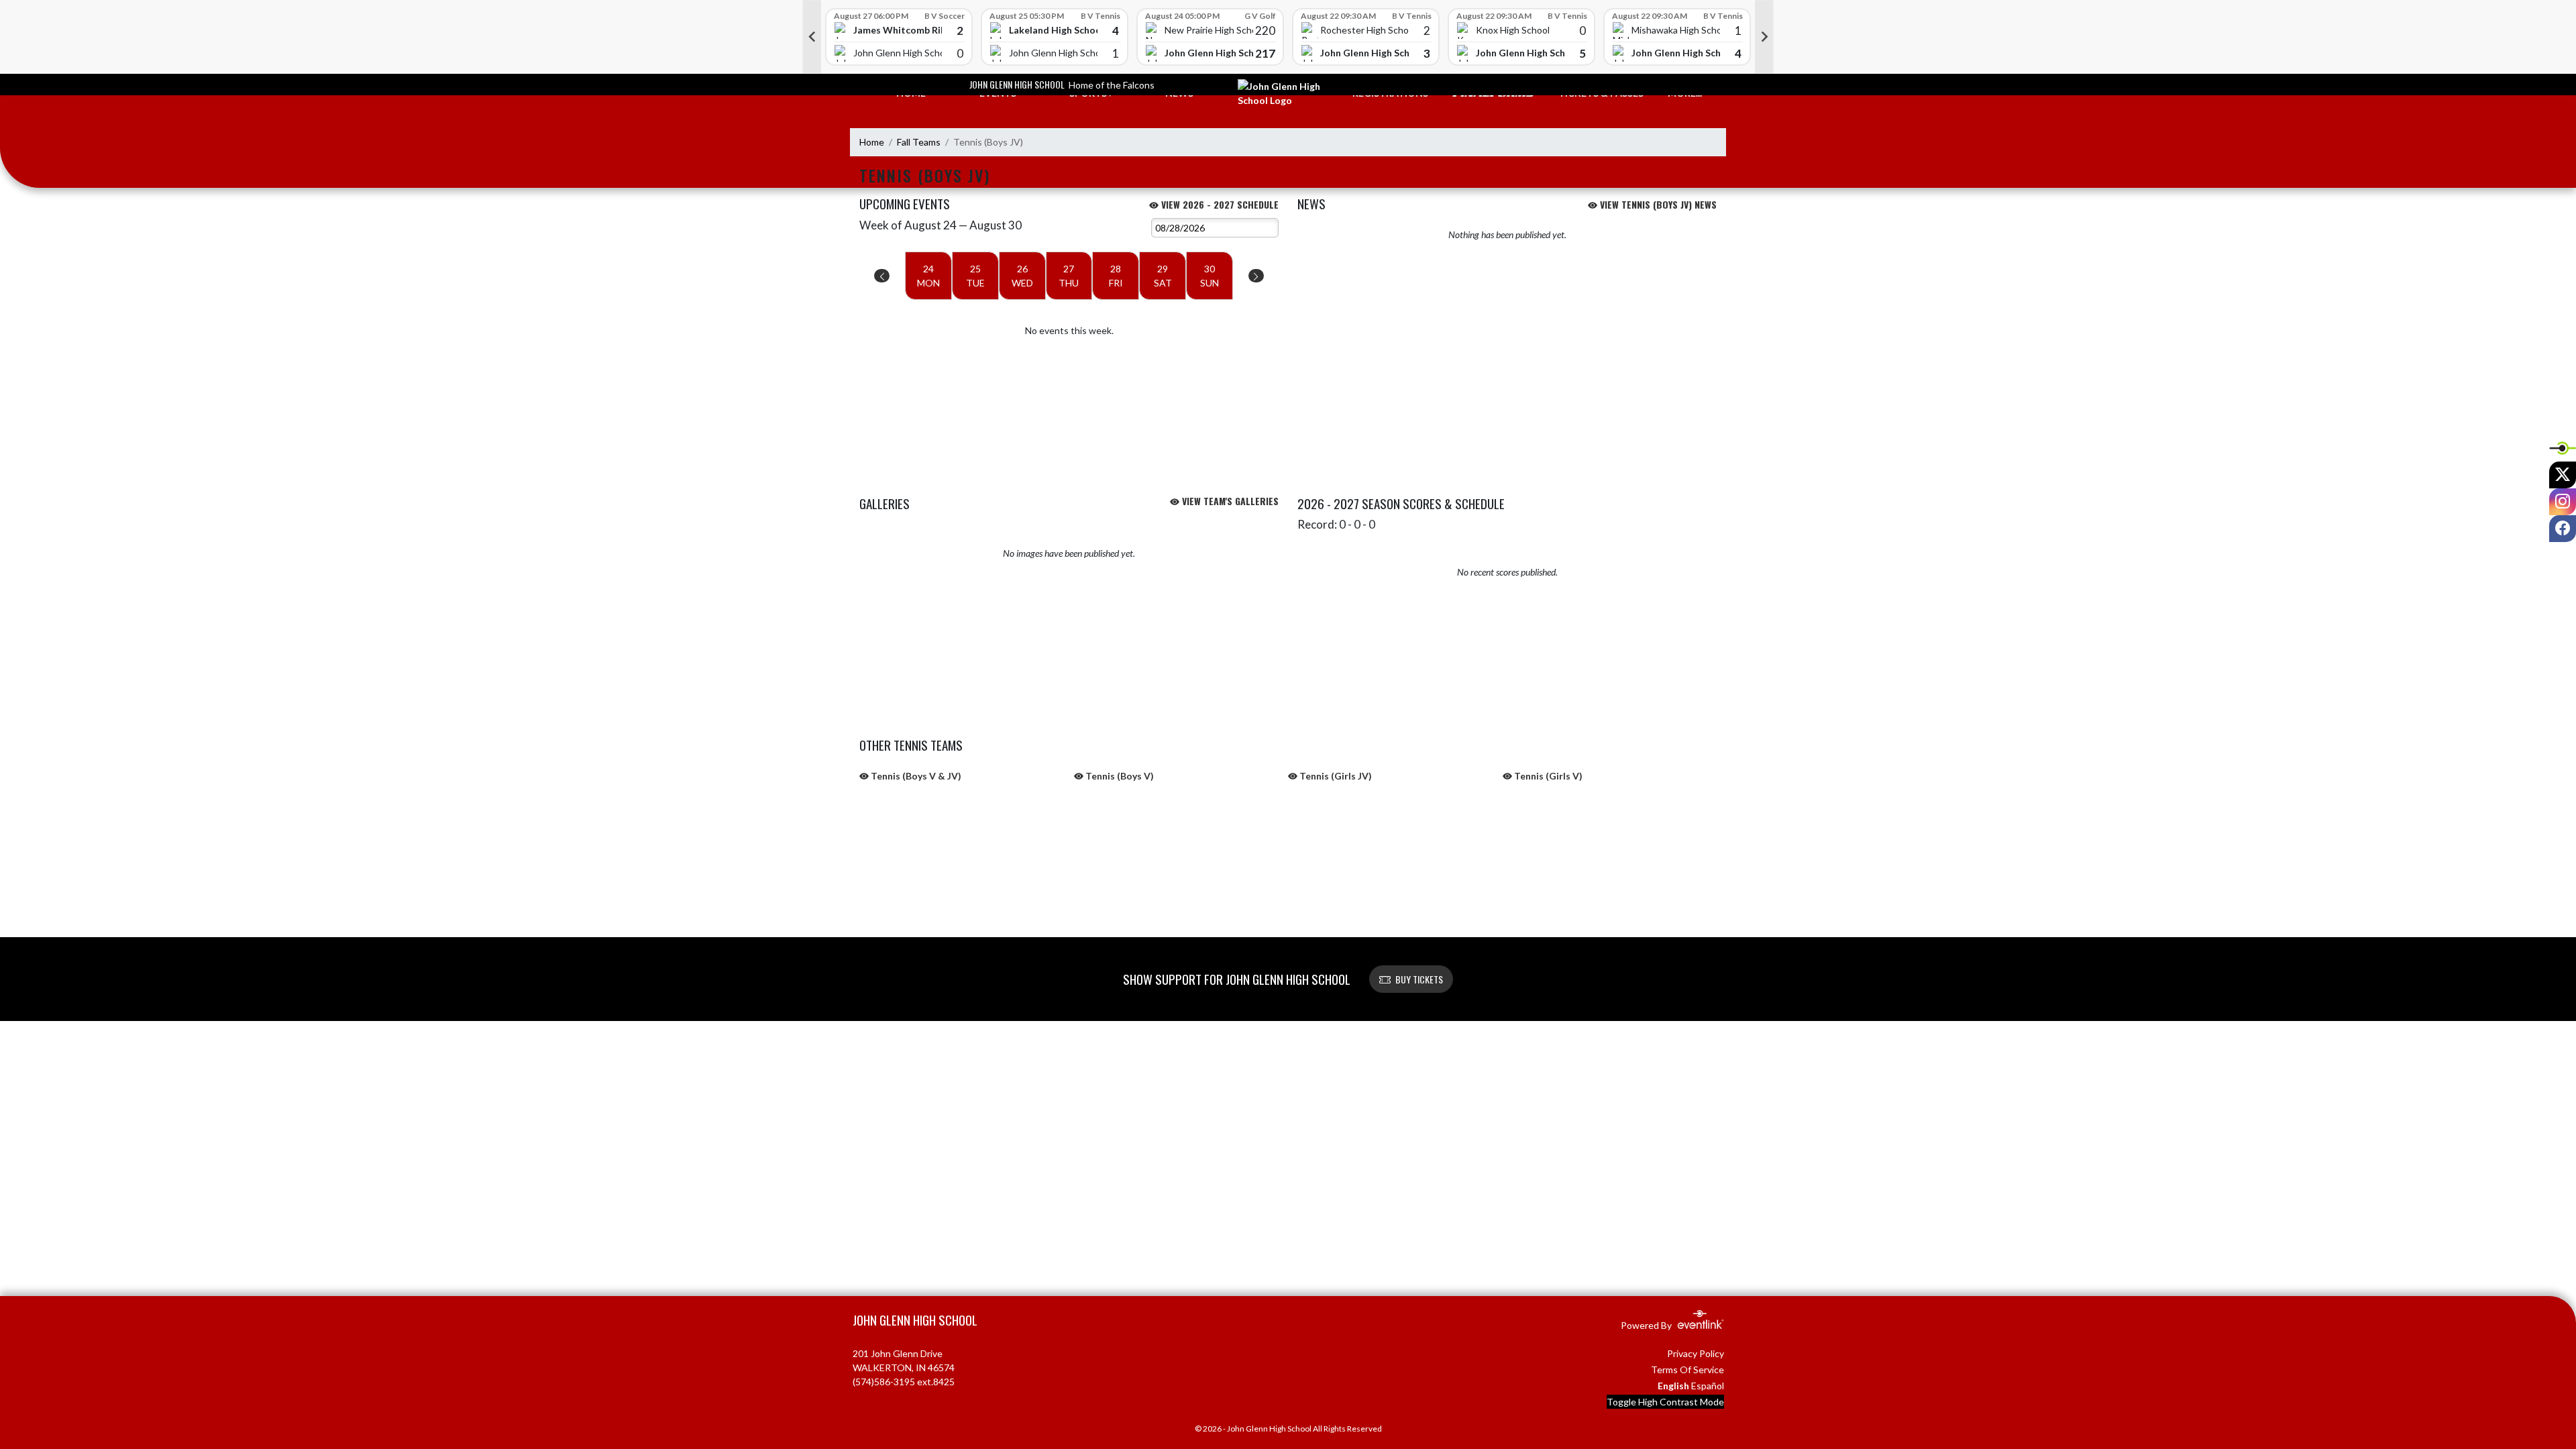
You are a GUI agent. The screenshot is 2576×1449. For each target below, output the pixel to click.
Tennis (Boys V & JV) (915, 776)
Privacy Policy (1696, 1353)
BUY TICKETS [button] (1419, 979)
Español (1708, 1386)
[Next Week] (1256, 276)
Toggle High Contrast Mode (1665, 1402)
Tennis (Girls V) (1547, 776)
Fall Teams (919, 142)
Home (872, 142)
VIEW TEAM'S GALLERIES (1229, 501)
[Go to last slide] (812, 37)
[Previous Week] (882, 276)
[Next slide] (1764, 37)
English (1673, 1386)
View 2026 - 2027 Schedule (1219, 204)
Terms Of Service (1687, 1370)
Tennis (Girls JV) (1335, 776)
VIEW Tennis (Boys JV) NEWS (1657, 204)
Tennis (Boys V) (1119, 776)
